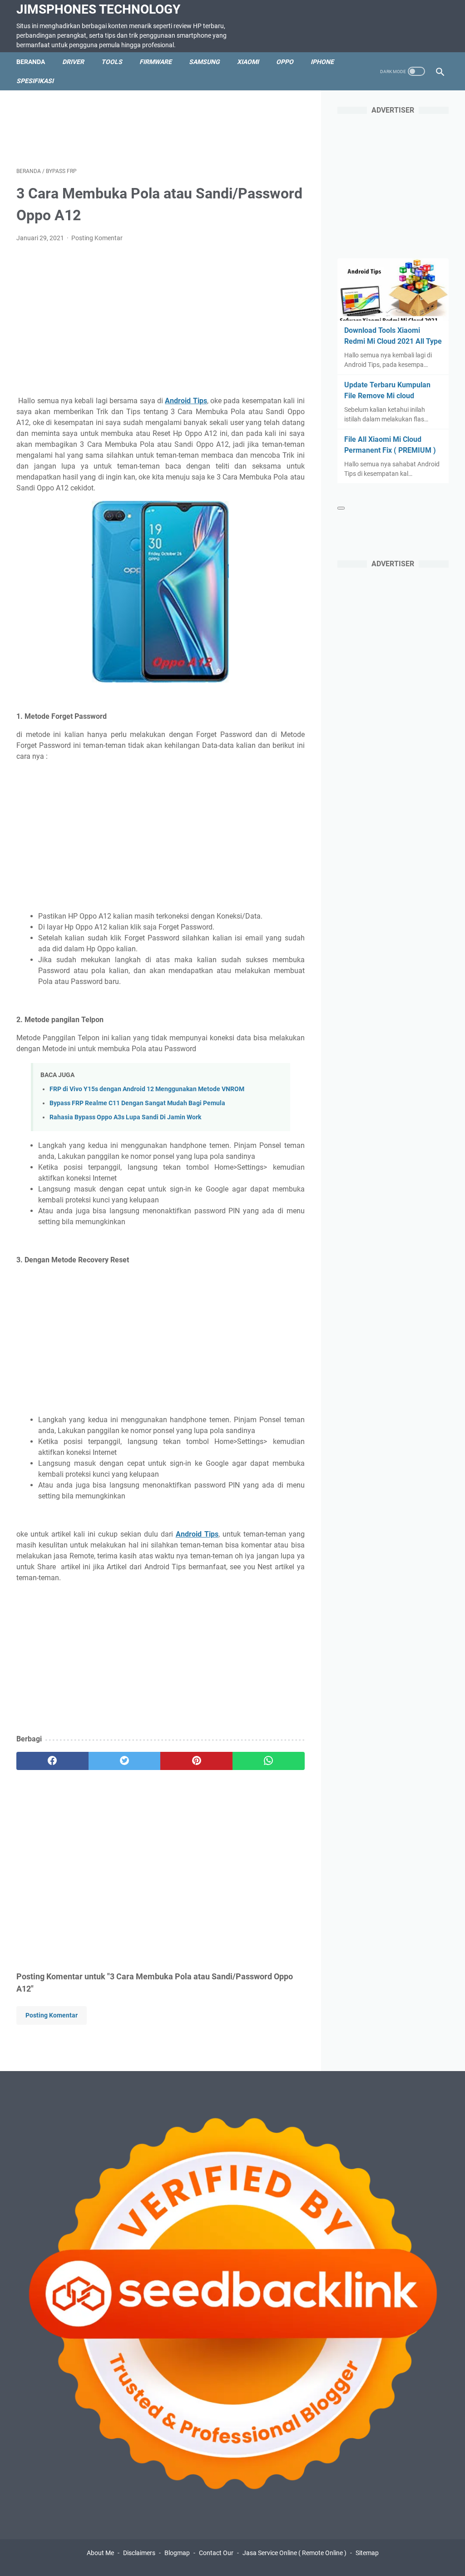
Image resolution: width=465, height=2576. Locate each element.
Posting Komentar (97, 238)
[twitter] (125, 1761)
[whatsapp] (269, 1761)
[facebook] (52, 1761)
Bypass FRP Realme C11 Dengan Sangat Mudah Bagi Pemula (137, 1103)
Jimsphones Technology (98, 9)
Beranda (31, 62)
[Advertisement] (182, 127)
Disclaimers (139, 2553)
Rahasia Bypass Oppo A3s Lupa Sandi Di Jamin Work (125, 1117)
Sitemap (367, 2553)
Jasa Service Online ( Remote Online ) (294, 2553)
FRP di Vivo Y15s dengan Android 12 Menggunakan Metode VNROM (147, 1089)
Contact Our (216, 2553)
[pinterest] (196, 1761)
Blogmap (177, 2553)
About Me (100, 2553)
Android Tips (186, 401)
